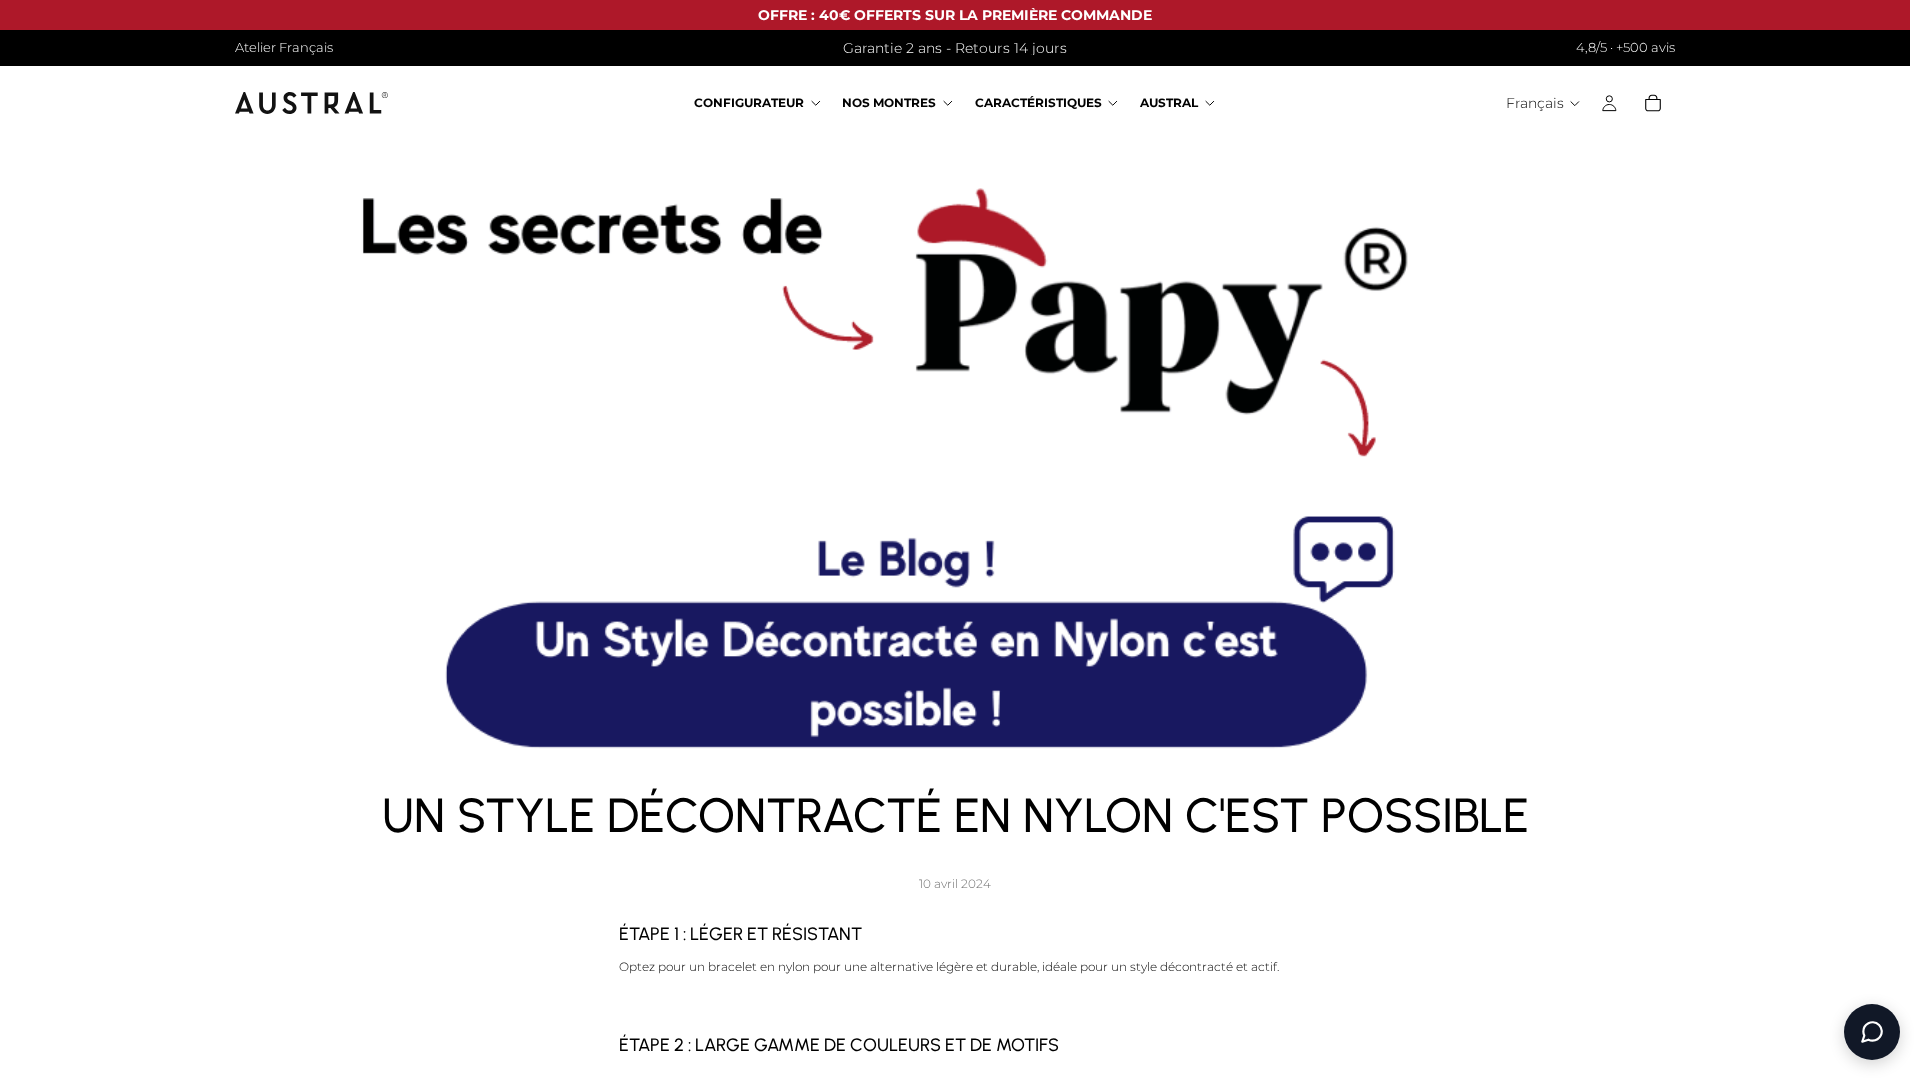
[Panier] (1653, 104)
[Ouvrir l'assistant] (1872, 1032)
